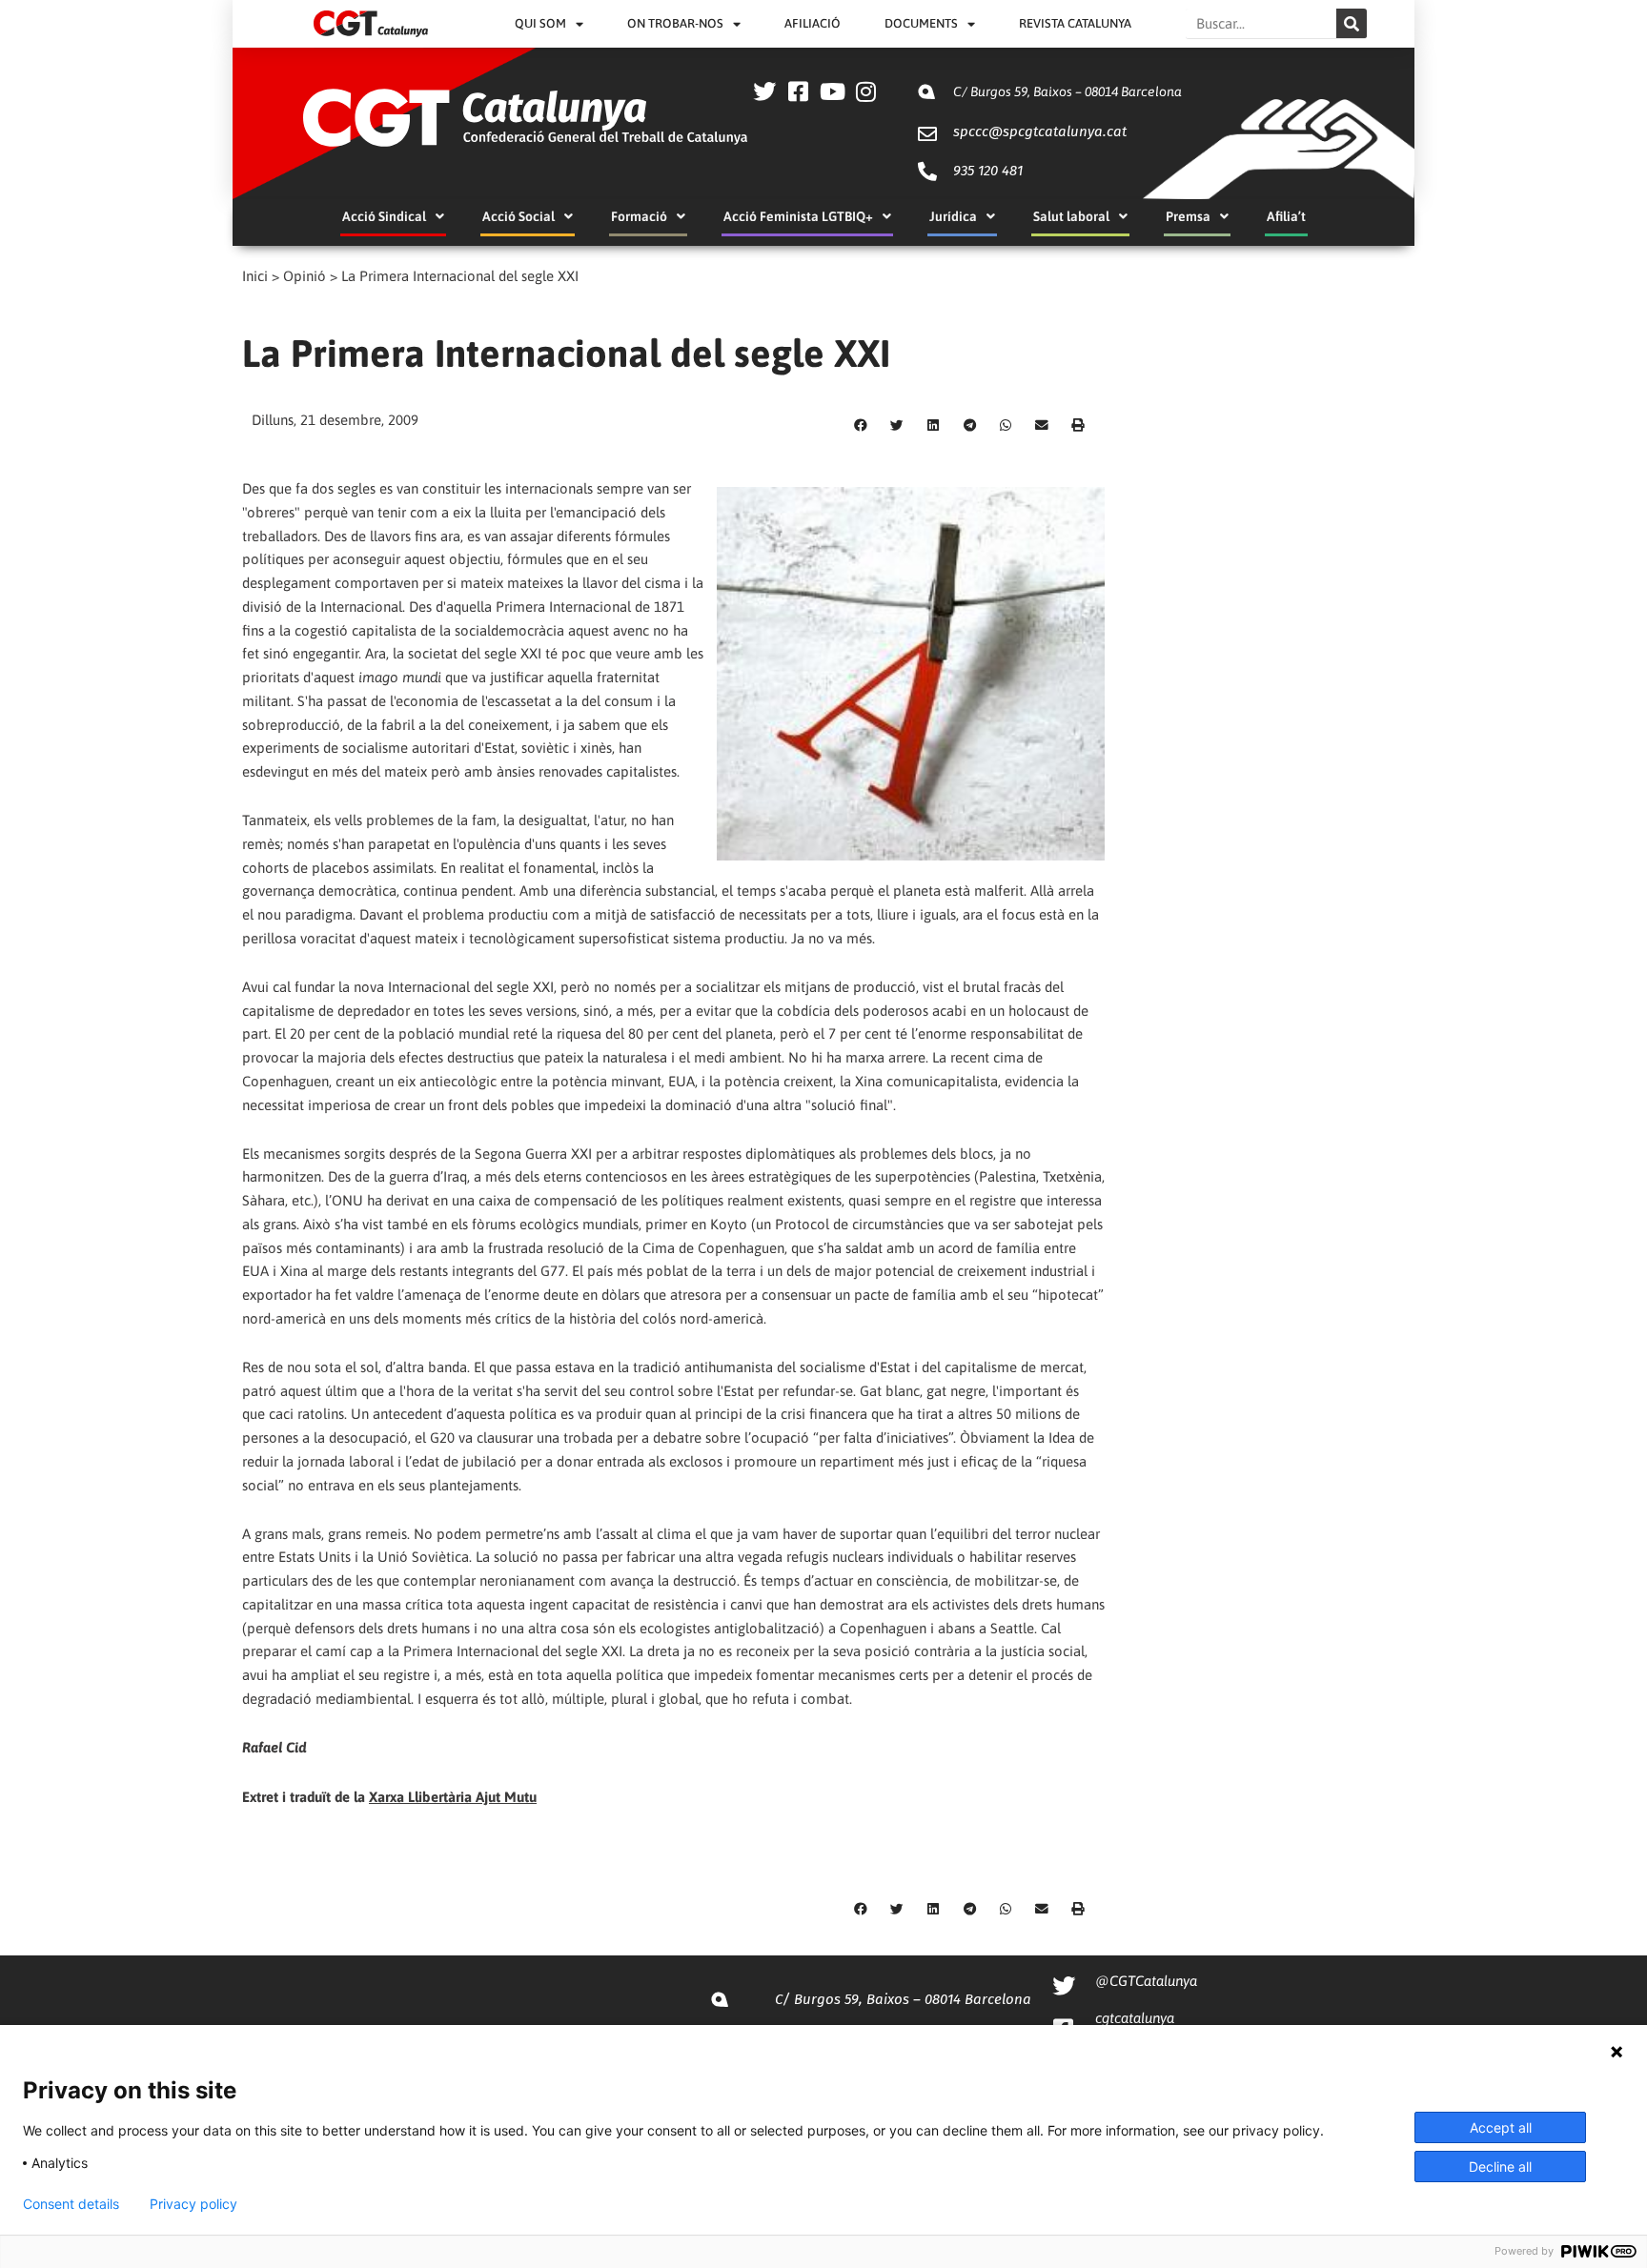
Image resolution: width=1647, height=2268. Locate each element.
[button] (861, 426)
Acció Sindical (384, 216)
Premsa (1188, 216)
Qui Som (540, 23)
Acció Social (518, 216)
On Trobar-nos (675, 23)
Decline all (1500, 2167)
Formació (639, 216)
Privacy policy (193, 2204)
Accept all (1501, 2127)
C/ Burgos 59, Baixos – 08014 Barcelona (1067, 91)
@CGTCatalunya (1146, 1981)
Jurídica (953, 216)
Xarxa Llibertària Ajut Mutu (453, 1797)
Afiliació (813, 23)
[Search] (1352, 23)
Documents (921, 23)
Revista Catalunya (1075, 23)
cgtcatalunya (1135, 2018)
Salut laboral (1071, 216)
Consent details (71, 2204)
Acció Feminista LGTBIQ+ (798, 216)
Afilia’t (1286, 216)
